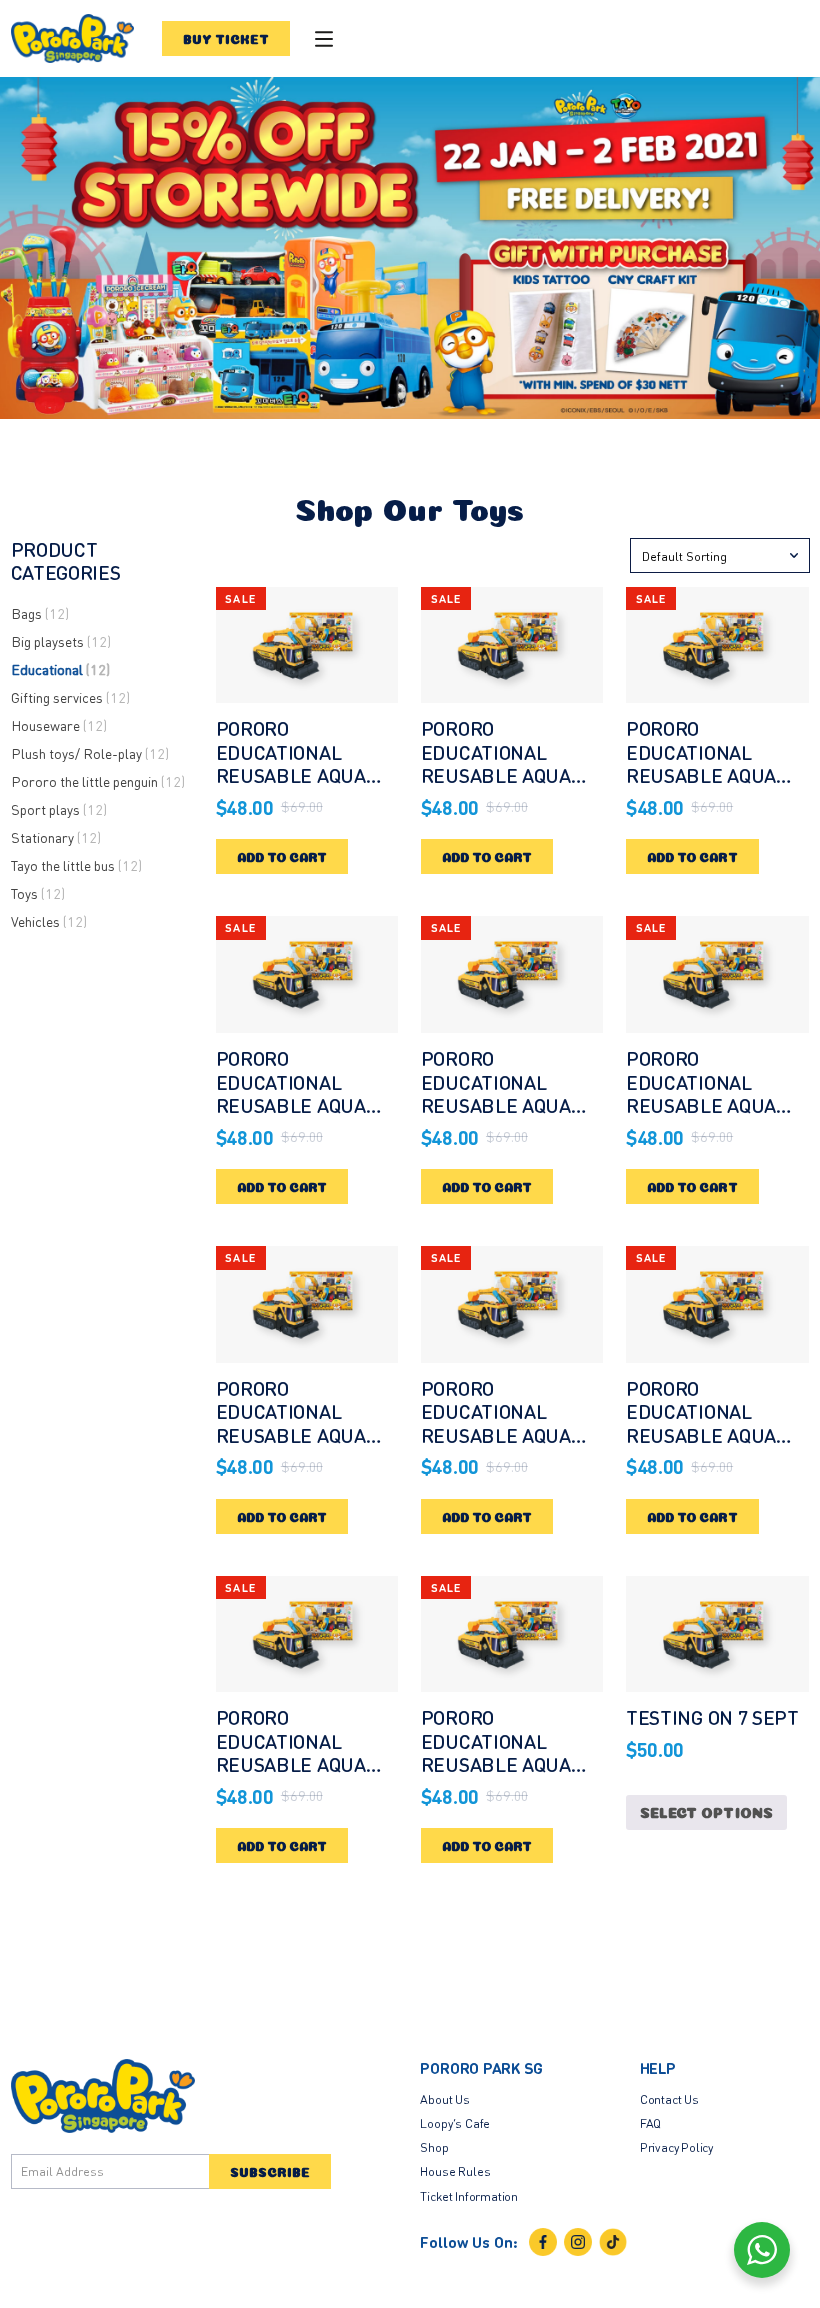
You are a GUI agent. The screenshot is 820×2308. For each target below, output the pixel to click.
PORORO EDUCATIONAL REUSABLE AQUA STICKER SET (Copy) (511, 763)
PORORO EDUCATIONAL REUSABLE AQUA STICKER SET (291, 763)
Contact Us (669, 2099)
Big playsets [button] (61, 641)
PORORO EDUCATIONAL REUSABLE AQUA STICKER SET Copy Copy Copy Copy (299, 1764)
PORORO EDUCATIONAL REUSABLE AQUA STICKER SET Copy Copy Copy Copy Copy (504, 1776)
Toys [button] (38, 893)
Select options (706, 1811)
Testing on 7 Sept (712, 1717)
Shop (434, 2147)
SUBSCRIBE (270, 2171)
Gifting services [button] (70, 697)
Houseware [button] (59, 725)
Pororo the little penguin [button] (98, 781)
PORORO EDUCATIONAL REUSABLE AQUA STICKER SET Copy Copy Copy (709, 1435)
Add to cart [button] (282, 856)
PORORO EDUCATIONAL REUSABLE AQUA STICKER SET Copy (299, 1093)
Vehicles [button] (49, 921)
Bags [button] (40, 613)
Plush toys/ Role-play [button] (90, 753)
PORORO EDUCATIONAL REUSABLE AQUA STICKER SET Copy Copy (299, 1435)
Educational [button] (60, 669)
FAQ (650, 2123)
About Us (445, 2099)
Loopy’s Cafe (455, 2123)
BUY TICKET (226, 38)
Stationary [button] (56, 837)
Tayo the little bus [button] (76, 865)
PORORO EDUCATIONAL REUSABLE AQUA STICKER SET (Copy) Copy (716, 775)
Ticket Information (469, 2196)
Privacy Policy (676, 2147)
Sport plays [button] (59, 809)
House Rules (455, 2171)
